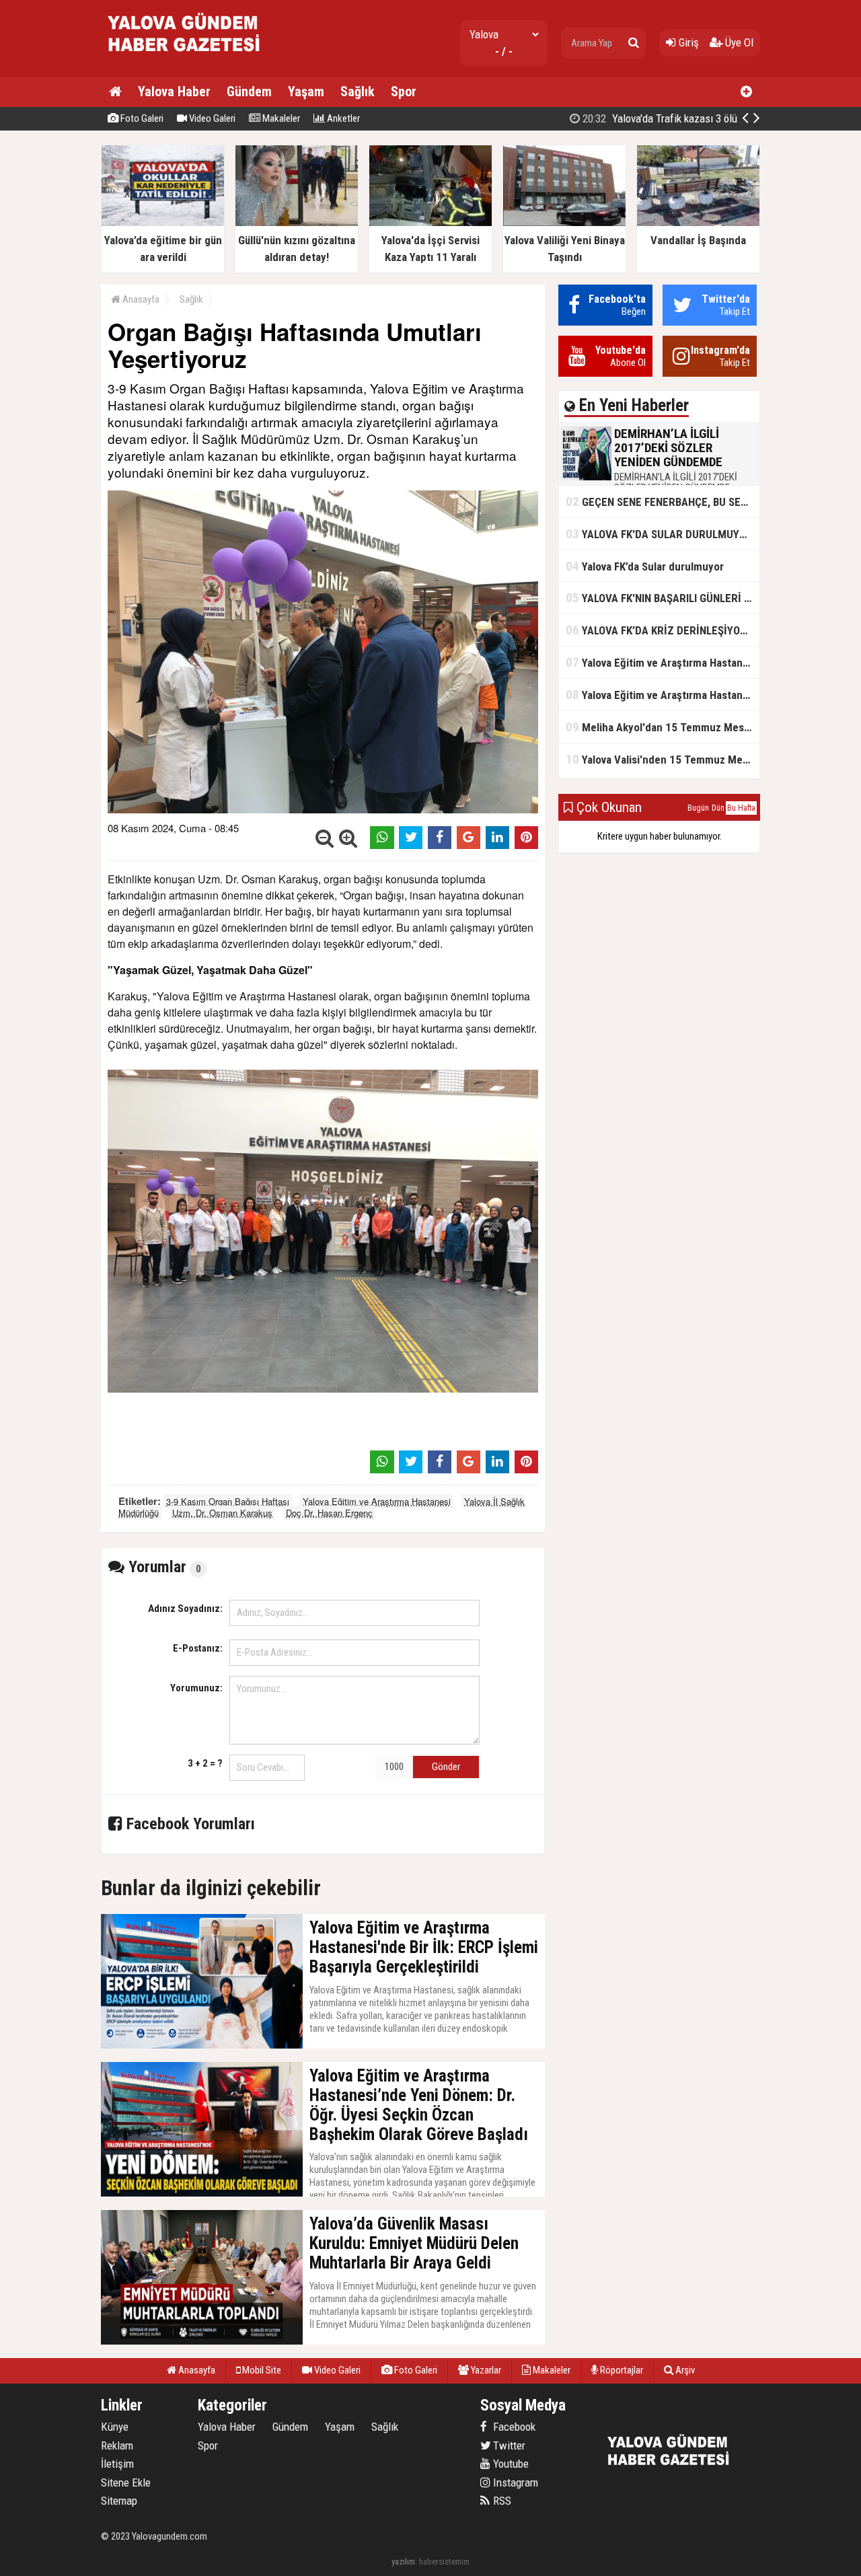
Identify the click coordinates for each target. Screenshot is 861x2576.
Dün (718, 808)
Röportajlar (621, 2370)
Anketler (342, 118)
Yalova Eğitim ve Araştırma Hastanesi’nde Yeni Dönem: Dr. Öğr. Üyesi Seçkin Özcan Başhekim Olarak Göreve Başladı (663, 695)
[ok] (634, 43)
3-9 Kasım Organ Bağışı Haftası (228, 1501)
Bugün (698, 808)
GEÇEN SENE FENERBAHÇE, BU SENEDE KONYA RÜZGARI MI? (663, 502)
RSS (501, 2501)
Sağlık (358, 91)
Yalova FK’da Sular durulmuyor (645, 566)
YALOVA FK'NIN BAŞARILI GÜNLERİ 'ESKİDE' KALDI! (663, 598)
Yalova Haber (174, 91)
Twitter (508, 2445)
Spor (404, 91)
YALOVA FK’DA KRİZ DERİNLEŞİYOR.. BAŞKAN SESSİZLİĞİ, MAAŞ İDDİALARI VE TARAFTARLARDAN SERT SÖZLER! (663, 630)
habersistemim (444, 2562)
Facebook (513, 2427)
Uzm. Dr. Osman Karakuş (222, 1513)
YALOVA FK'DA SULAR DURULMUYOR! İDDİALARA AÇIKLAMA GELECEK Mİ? (663, 534)
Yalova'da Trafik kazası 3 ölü (659, 118)
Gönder (446, 1767)
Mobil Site (261, 2370)
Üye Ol (738, 42)
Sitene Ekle (126, 2482)
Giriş (687, 42)
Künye (115, 2427)
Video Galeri (211, 118)
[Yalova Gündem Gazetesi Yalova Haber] (185, 64)
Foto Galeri (141, 118)
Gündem (249, 91)
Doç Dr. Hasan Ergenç (329, 1513)
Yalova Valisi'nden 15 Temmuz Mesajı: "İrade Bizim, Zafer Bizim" (663, 759)
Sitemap (119, 2501)
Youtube (510, 2464)
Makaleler (280, 118)
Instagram (514, 2482)
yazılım (403, 2562)
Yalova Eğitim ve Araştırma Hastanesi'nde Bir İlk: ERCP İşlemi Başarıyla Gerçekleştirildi (663, 662)
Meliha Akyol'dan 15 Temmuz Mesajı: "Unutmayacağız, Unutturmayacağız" (663, 727)
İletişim (117, 2464)
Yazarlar (485, 2370)
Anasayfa (140, 299)
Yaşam (306, 91)
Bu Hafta (741, 808)
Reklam (117, 2445)
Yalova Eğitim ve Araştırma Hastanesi (377, 1501)
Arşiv (684, 2370)
